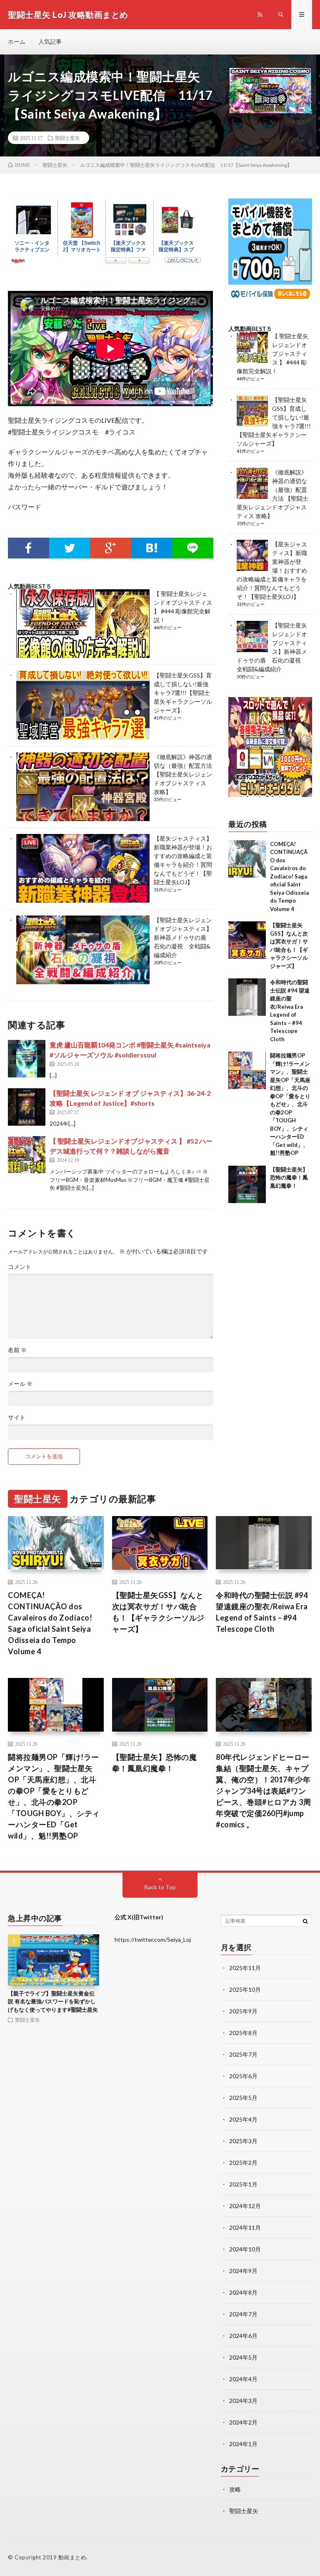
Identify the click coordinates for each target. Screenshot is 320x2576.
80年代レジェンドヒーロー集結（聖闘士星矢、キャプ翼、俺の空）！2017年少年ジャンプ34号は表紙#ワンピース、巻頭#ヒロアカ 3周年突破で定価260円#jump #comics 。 (263, 1791)
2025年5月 (243, 2098)
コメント (20, 1267)
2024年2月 (243, 2422)
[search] (305, 1921)
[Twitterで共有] (70, 548)
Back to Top (160, 1887)
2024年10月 (245, 2249)
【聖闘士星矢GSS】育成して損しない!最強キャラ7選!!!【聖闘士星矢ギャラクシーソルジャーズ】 (183, 693)
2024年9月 (243, 2271)
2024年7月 (243, 2314)
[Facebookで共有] (28, 548)
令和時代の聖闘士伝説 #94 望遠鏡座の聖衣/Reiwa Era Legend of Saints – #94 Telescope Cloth (262, 1612)
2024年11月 (245, 2227)
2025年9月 (243, 2011)
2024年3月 (243, 2401)
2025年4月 (243, 2119)
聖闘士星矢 (67, 138)
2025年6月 (243, 2076)
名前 (17, 1350)
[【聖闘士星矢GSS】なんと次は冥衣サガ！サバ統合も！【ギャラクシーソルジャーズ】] (247, 940)
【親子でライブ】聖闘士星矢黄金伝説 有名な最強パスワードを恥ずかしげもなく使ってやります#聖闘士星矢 (53, 2001)
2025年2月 (243, 2163)
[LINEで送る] (193, 548)
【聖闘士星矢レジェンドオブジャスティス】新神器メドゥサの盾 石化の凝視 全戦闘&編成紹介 (183, 937)
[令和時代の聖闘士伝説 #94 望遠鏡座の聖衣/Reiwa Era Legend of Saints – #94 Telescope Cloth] (247, 997)
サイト (17, 1417)
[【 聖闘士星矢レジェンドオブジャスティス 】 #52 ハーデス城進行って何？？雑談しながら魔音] (27, 1155)
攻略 (235, 2489)
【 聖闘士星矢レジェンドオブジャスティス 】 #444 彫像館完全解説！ (272, 354)
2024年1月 (243, 2444)
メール (20, 1384)
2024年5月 (243, 2357)
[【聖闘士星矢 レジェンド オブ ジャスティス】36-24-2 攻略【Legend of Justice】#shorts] (27, 1107)
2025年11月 (245, 1968)
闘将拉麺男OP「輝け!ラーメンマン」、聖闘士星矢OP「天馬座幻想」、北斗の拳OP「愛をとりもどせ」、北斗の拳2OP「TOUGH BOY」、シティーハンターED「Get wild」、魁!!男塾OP (290, 1104)
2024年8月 (243, 2292)
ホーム (17, 41)
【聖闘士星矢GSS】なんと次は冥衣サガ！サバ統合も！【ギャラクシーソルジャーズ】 (158, 1612)
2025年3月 (243, 2141)
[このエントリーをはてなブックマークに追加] (152, 548)
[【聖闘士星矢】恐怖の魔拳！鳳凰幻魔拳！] (247, 1184)
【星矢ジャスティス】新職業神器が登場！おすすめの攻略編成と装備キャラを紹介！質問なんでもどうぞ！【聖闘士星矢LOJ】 (272, 570)
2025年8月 (243, 2033)
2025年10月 (245, 1989)
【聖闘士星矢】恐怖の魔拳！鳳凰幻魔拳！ (289, 1178)
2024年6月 (243, 2336)
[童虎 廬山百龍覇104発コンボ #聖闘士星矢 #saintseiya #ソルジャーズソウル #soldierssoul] (27, 1059)
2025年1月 (243, 2184)
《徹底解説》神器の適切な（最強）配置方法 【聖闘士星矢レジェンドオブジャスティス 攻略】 (183, 774)
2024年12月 (245, 2206)
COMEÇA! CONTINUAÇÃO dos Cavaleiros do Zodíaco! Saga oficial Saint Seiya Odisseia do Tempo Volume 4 (289, 876)
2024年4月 (243, 2379)
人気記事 (50, 41)
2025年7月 (243, 2054)
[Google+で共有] (110, 548)
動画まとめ (72, 2557)
